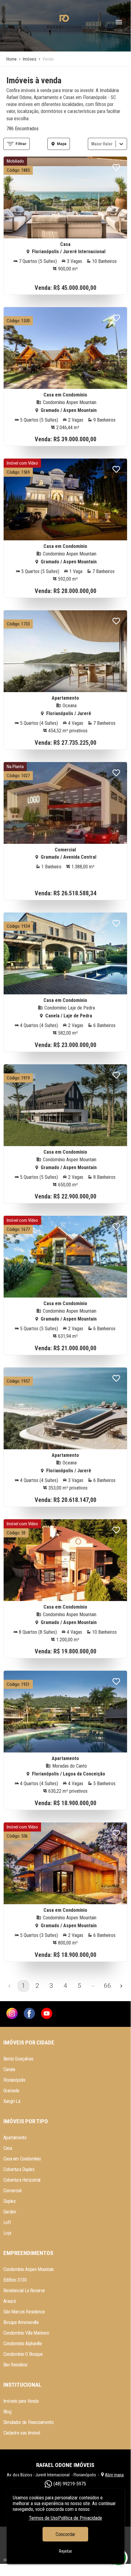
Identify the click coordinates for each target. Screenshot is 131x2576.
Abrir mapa (114, 2475)
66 (107, 1986)
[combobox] (92, 144)
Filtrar (21, 144)
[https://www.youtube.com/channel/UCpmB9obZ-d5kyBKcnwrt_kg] (47, 2014)
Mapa (62, 144)
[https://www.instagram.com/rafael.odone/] (12, 2014)
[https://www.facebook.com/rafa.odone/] (29, 2014)
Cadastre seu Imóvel (22, 2433)
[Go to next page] (121, 1986)
